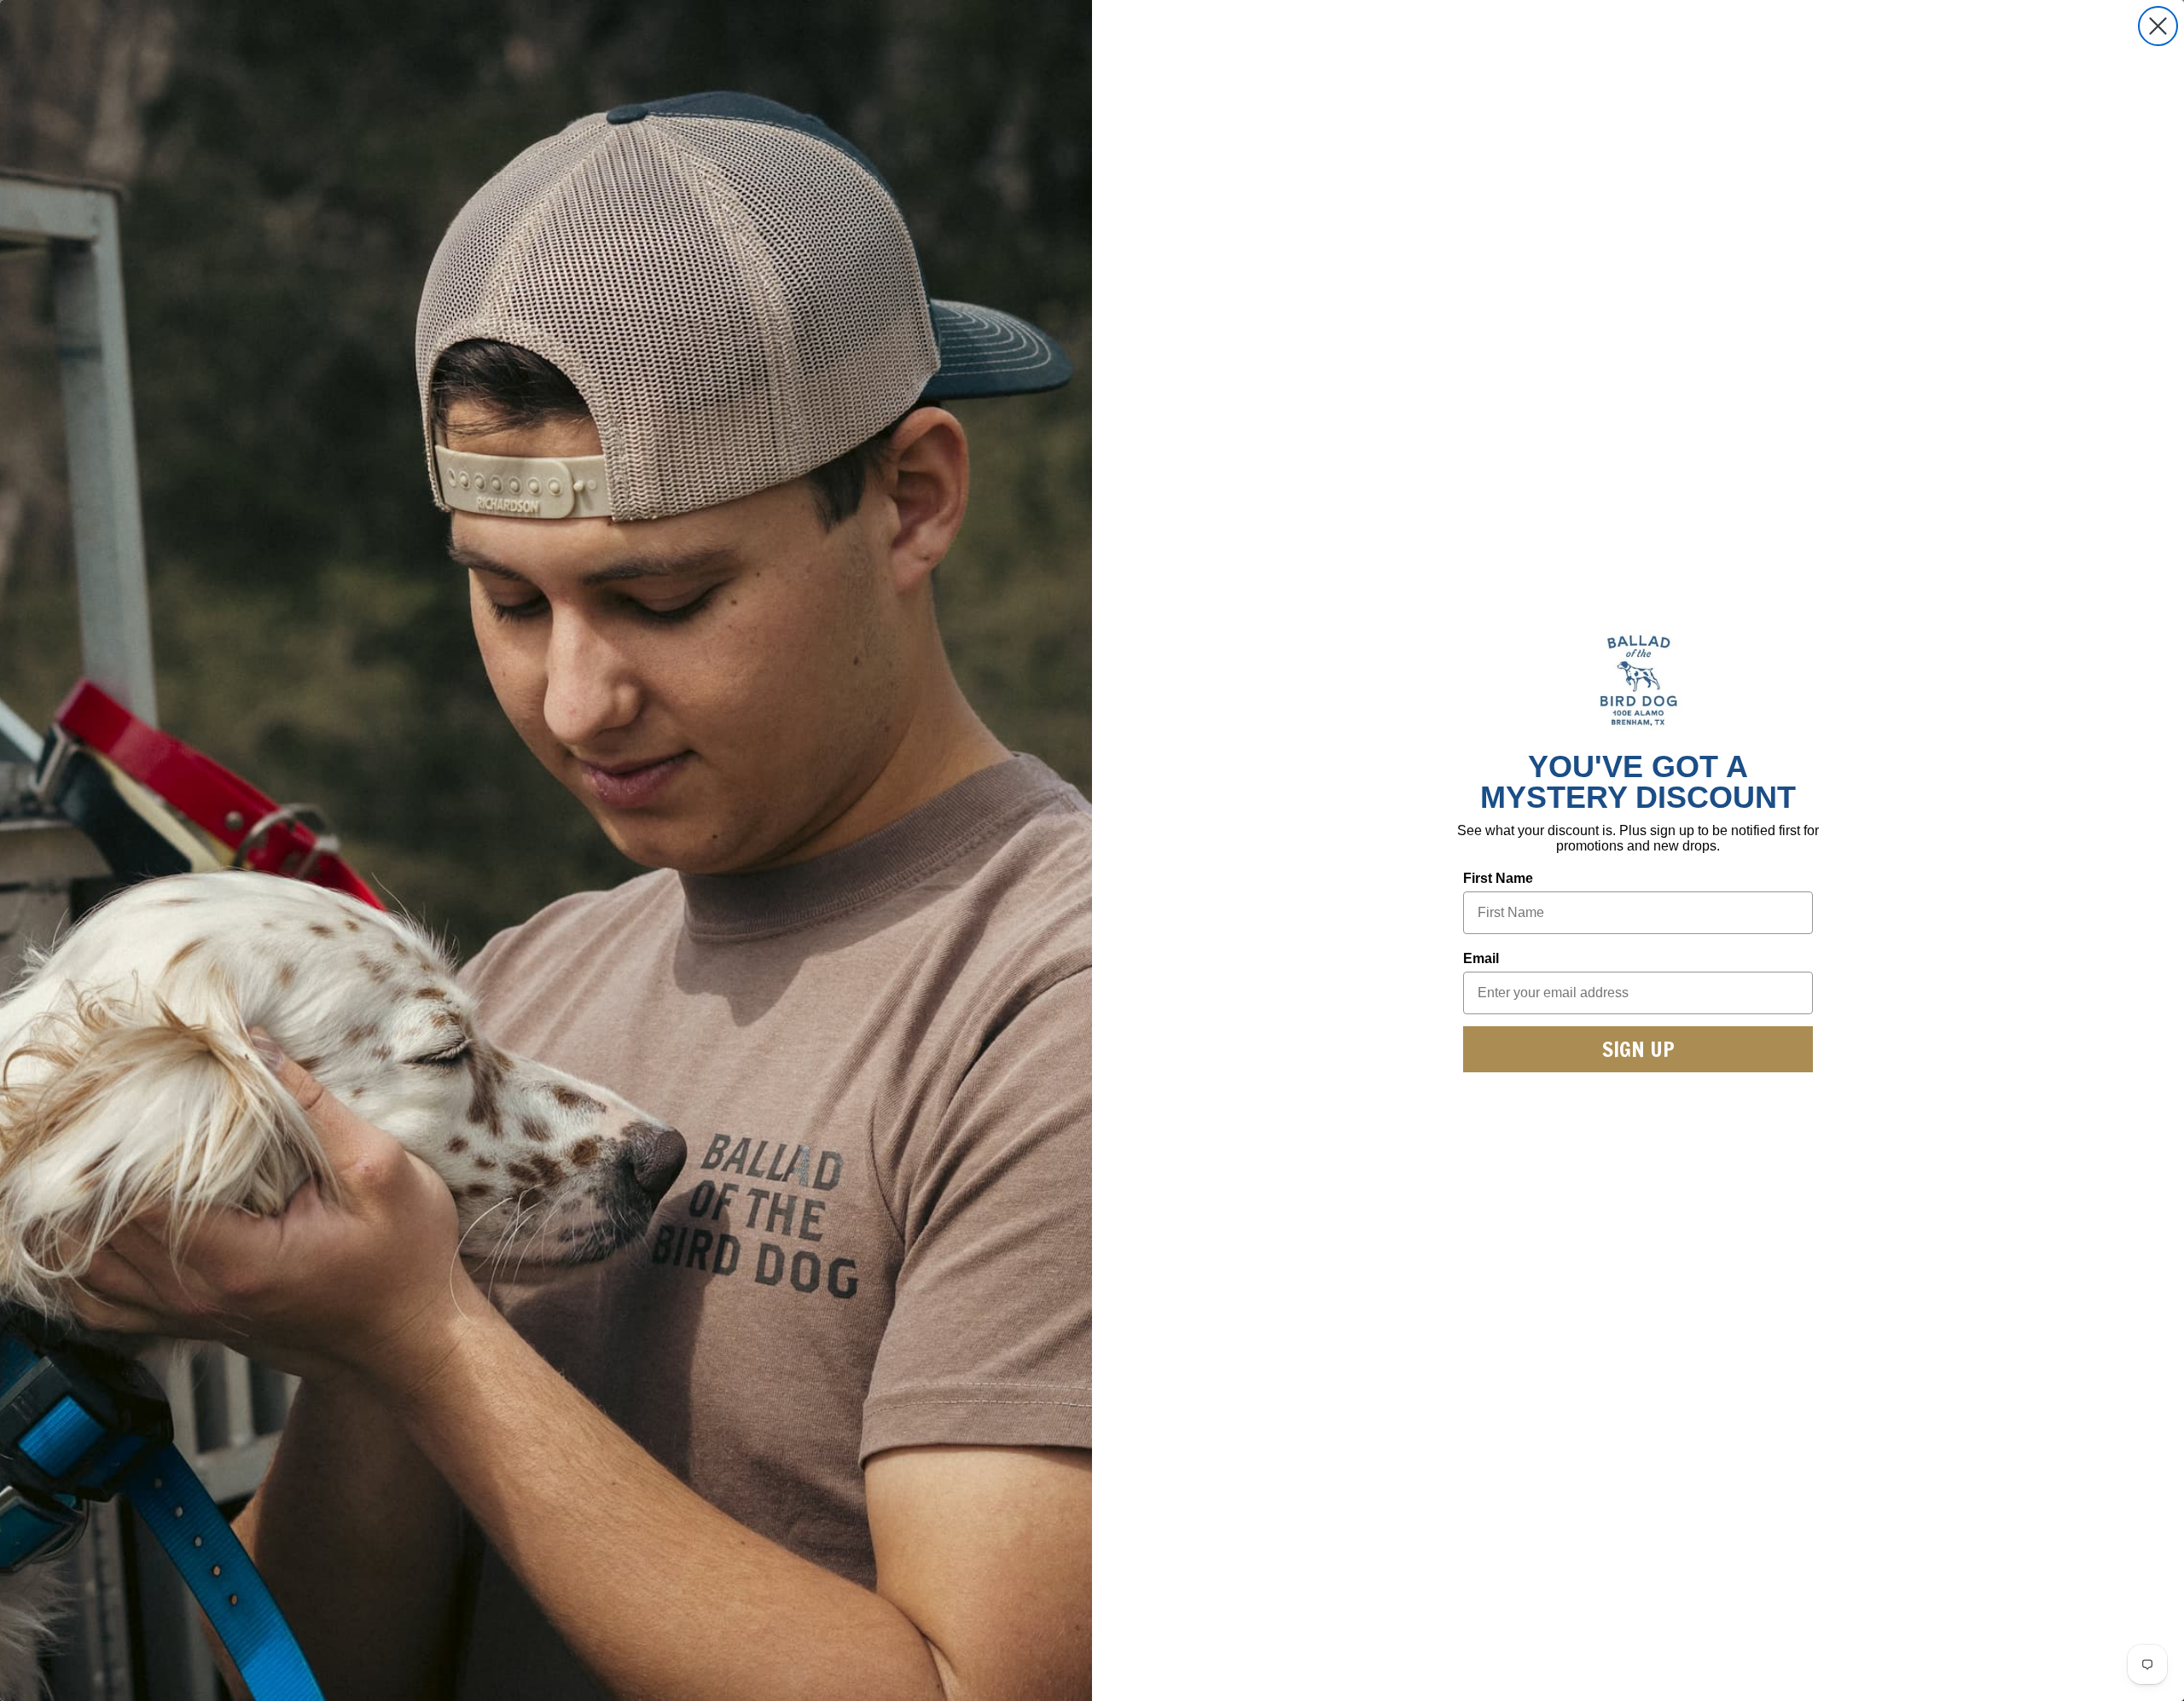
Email (1481, 958)
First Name (1498, 878)
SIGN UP (1638, 1049)
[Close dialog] (2158, 26)
